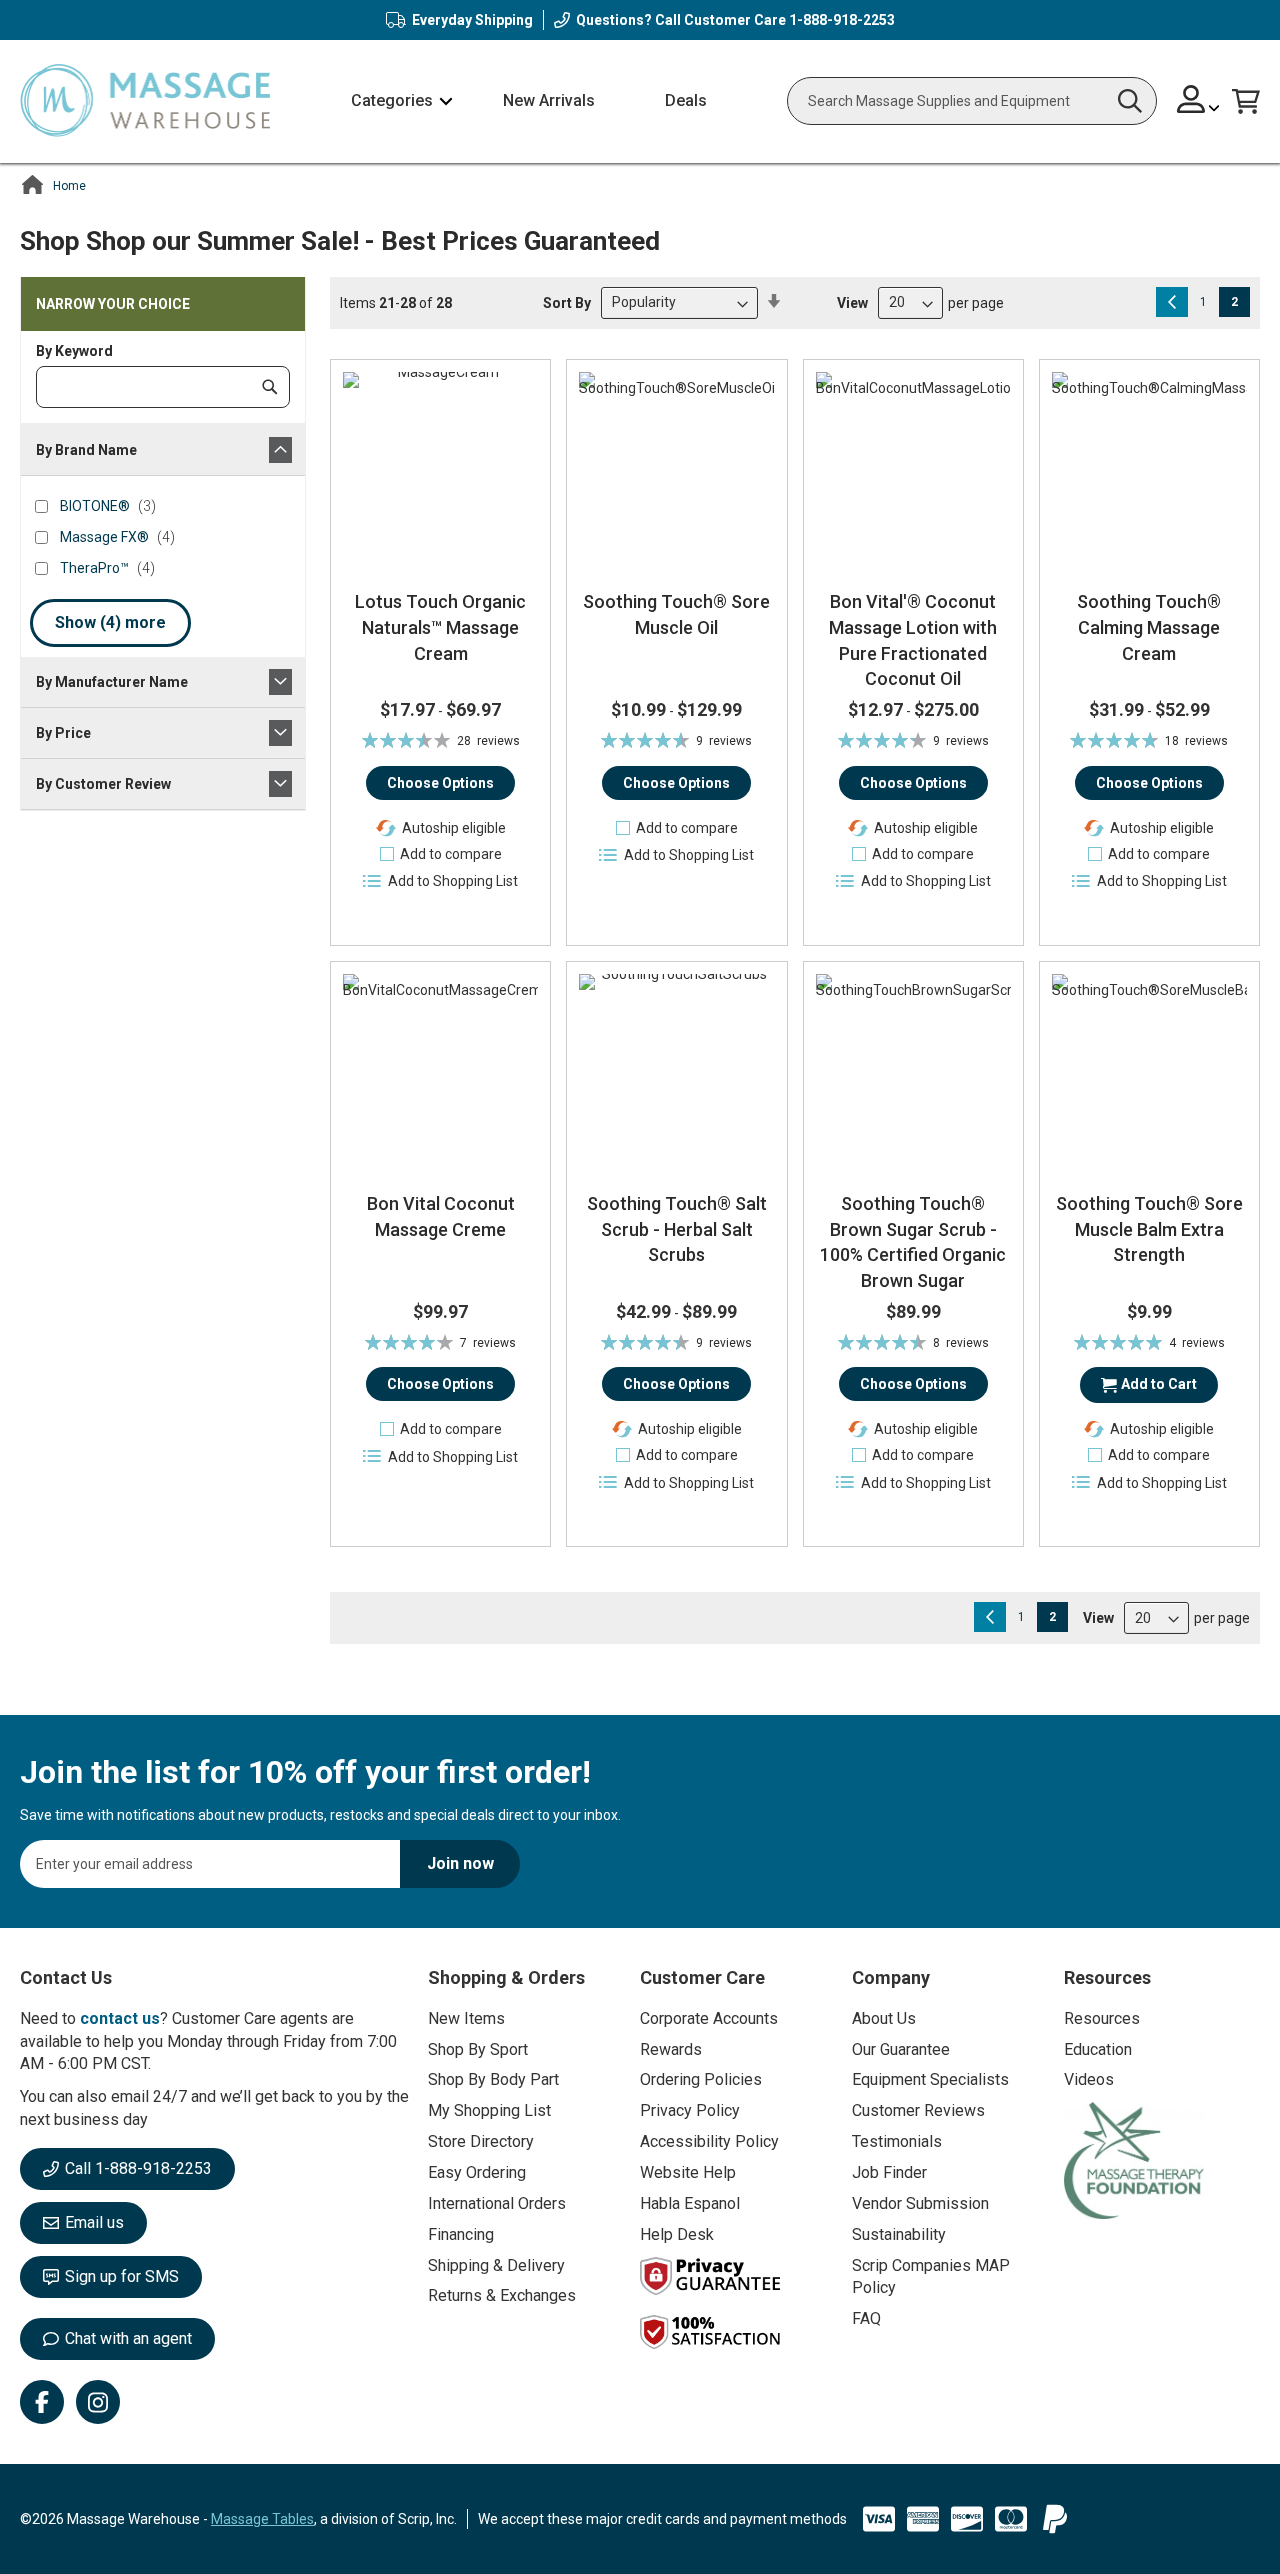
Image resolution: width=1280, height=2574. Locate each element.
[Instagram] (98, 2402)
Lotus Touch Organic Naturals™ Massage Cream (440, 627)
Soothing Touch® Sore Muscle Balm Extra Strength (1149, 1229)
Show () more (110, 622)
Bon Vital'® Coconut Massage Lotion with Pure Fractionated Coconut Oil (913, 640)
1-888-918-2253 (842, 20)
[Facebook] (42, 2402)
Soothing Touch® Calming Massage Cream (1149, 627)
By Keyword (74, 351)
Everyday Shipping (472, 20)
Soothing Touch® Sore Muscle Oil (676, 614)
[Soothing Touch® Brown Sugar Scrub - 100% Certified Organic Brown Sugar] (913, 1071)
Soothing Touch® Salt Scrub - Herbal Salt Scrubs (677, 1229)
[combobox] (972, 101)
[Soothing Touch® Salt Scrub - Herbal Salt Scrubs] (676, 1071)
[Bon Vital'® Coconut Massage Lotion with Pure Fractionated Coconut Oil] (913, 469)
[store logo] (145, 101)
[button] (1198, 101)
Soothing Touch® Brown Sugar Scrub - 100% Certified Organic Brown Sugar (913, 1242)
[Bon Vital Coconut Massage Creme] (440, 1071)
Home (69, 186)
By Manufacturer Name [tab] (112, 682)
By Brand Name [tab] (86, 450)
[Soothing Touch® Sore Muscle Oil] (676, 469)
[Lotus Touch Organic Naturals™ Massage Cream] (440, 469)
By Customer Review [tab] (103, 784)
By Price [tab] (63, 733)
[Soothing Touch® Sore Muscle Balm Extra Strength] (1149, 1071)
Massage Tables (262, 2519)
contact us (120, 2018)
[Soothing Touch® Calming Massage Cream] (1149, 469)
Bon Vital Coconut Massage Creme (441, 1216)
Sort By (567, 302)
